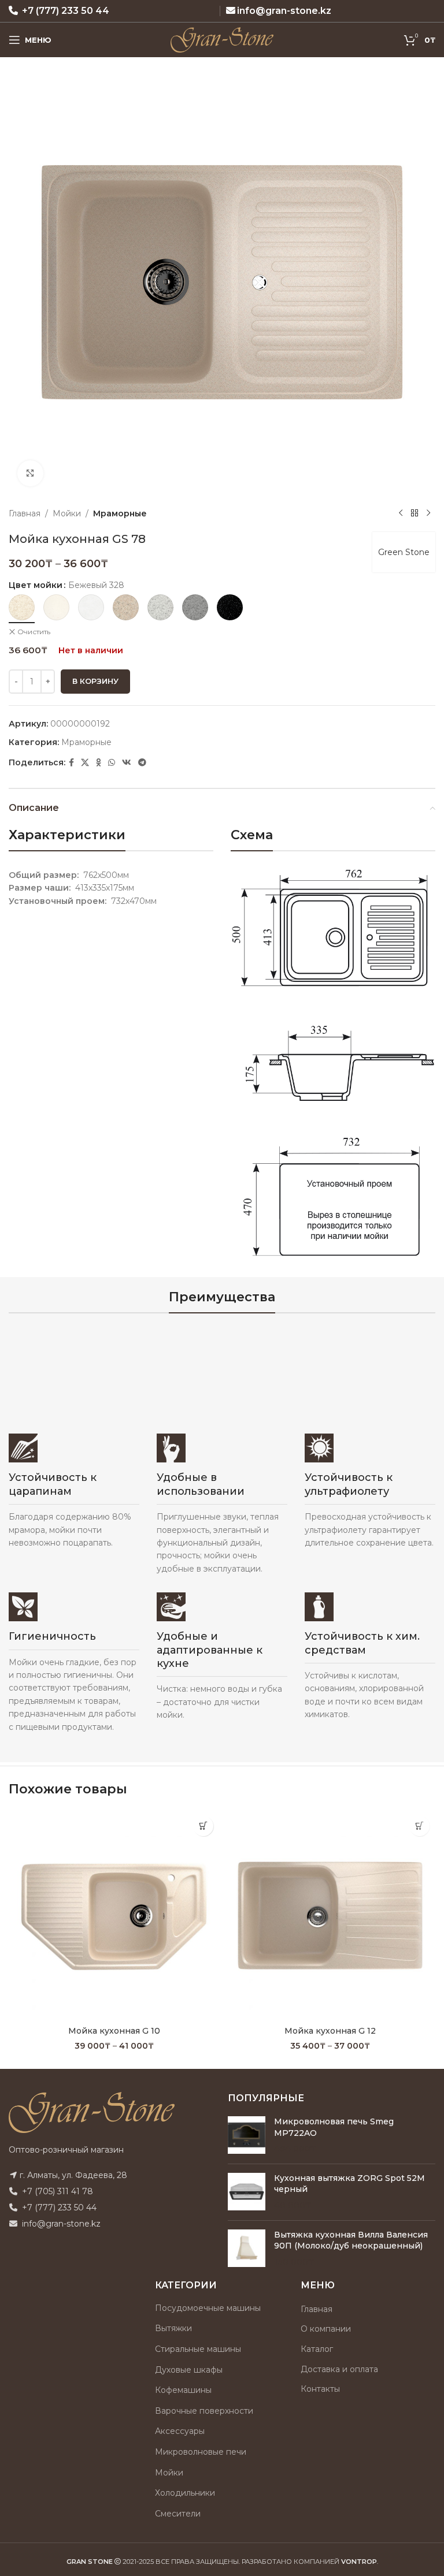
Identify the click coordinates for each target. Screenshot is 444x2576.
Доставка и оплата (339, 2369)
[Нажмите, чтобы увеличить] (30, 473)
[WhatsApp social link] (112, 763)
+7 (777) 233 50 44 (66, 11)
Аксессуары (180, 2431)
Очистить (34, 632)
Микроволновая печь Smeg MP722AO (334, 2127)
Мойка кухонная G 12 (330, 2031)
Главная (25, 513)
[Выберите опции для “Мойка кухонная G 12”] (419, 1826)
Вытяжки (173, 2328)
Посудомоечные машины (208, 2308)
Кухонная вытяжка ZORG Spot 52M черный (349, 2184)
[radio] (22, 607)
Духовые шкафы (189, 2370)
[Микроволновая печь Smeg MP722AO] (247, 2136)
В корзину (95, 681)
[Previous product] (401, 513)
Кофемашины (183, 2390)
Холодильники (185, 2493)
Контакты (320, 2389)
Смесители (178, 2514)
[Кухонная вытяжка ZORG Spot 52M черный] (247, 2192)
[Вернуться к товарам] (415, 513)
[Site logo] (222, 39)
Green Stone (404, 552)
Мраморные (120, 513)
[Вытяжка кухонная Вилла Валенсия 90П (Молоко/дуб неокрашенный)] (247, 2249)
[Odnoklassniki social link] (99, 763)
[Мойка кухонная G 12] (330, 1915)
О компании (326, 2329)
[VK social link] (127, 763)
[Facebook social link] (71, 763)
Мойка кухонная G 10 (114, 2031)
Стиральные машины (198, 2349)
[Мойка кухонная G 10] (114, 1915)
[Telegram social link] (142, 763)
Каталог (317, 2349)
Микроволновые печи (201, 2452)
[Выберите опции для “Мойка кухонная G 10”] (203, 1826)
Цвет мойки (36, 585)
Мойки (67, 513)
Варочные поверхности (204, 2411)
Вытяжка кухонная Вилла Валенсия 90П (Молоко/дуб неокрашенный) (351, 2240)
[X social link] (85, 763)
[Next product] (428, 513)
